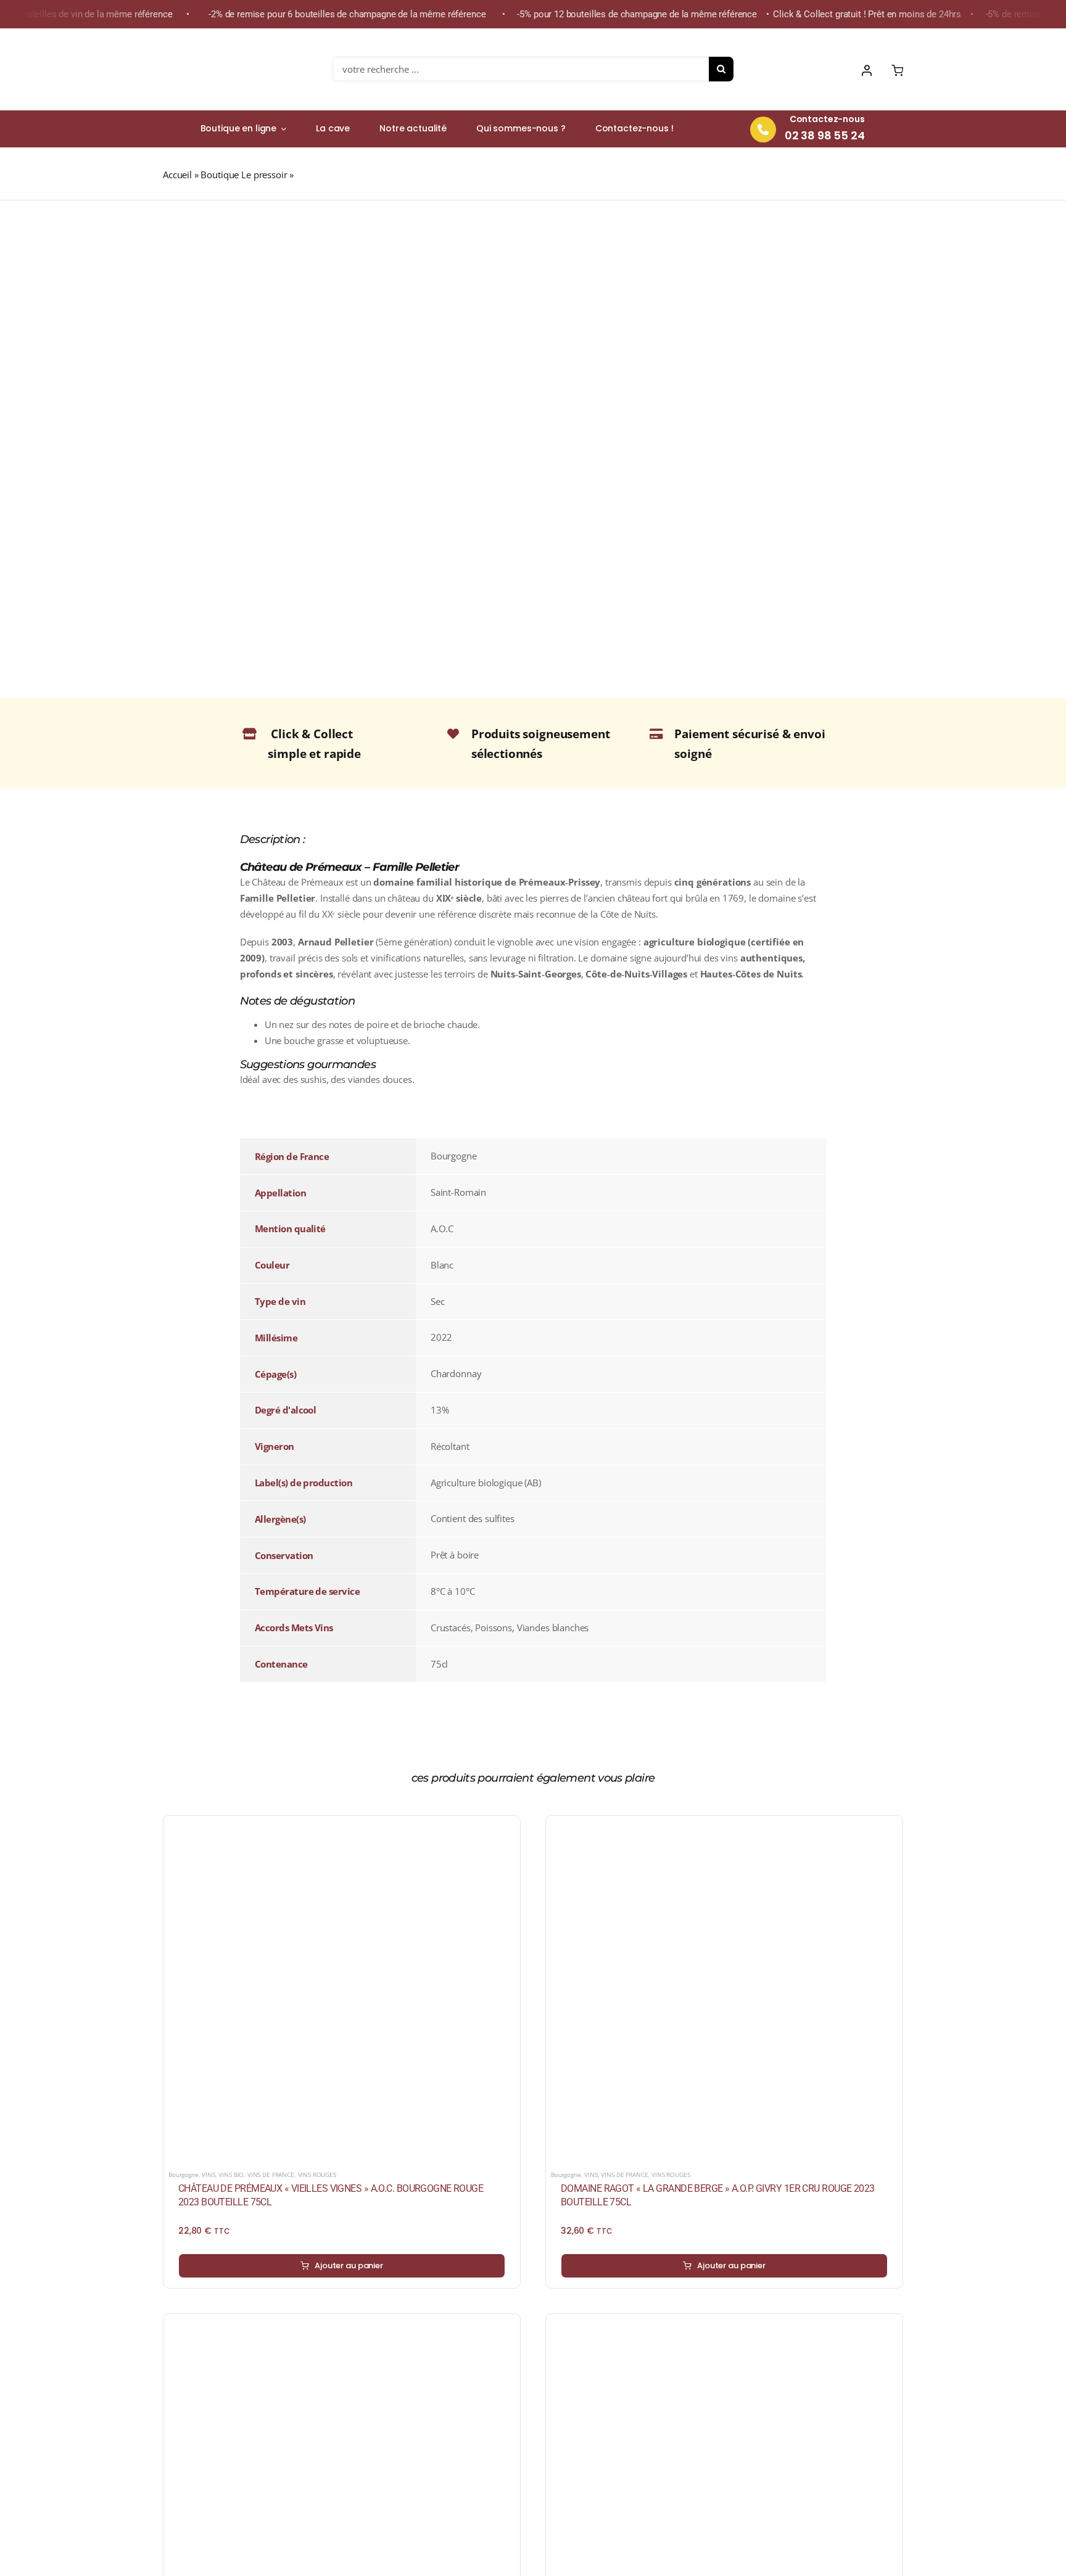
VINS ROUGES (317, 2175)
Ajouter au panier (349, 2265)
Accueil (177, 175)
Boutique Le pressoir (244, 175)
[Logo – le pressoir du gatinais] (221, 40)
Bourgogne (184, 2175)
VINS (208, 2175)
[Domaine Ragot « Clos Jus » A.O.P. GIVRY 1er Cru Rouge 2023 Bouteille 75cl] (342, 2326)
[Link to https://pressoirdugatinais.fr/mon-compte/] (867, 70)
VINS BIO (231, 2175)
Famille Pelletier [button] (278, 898)
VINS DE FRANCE (271, 2175)
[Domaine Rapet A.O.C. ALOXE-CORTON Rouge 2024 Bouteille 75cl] (724, 2326)
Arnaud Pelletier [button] (336, 942)
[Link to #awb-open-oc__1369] (897, 70)
